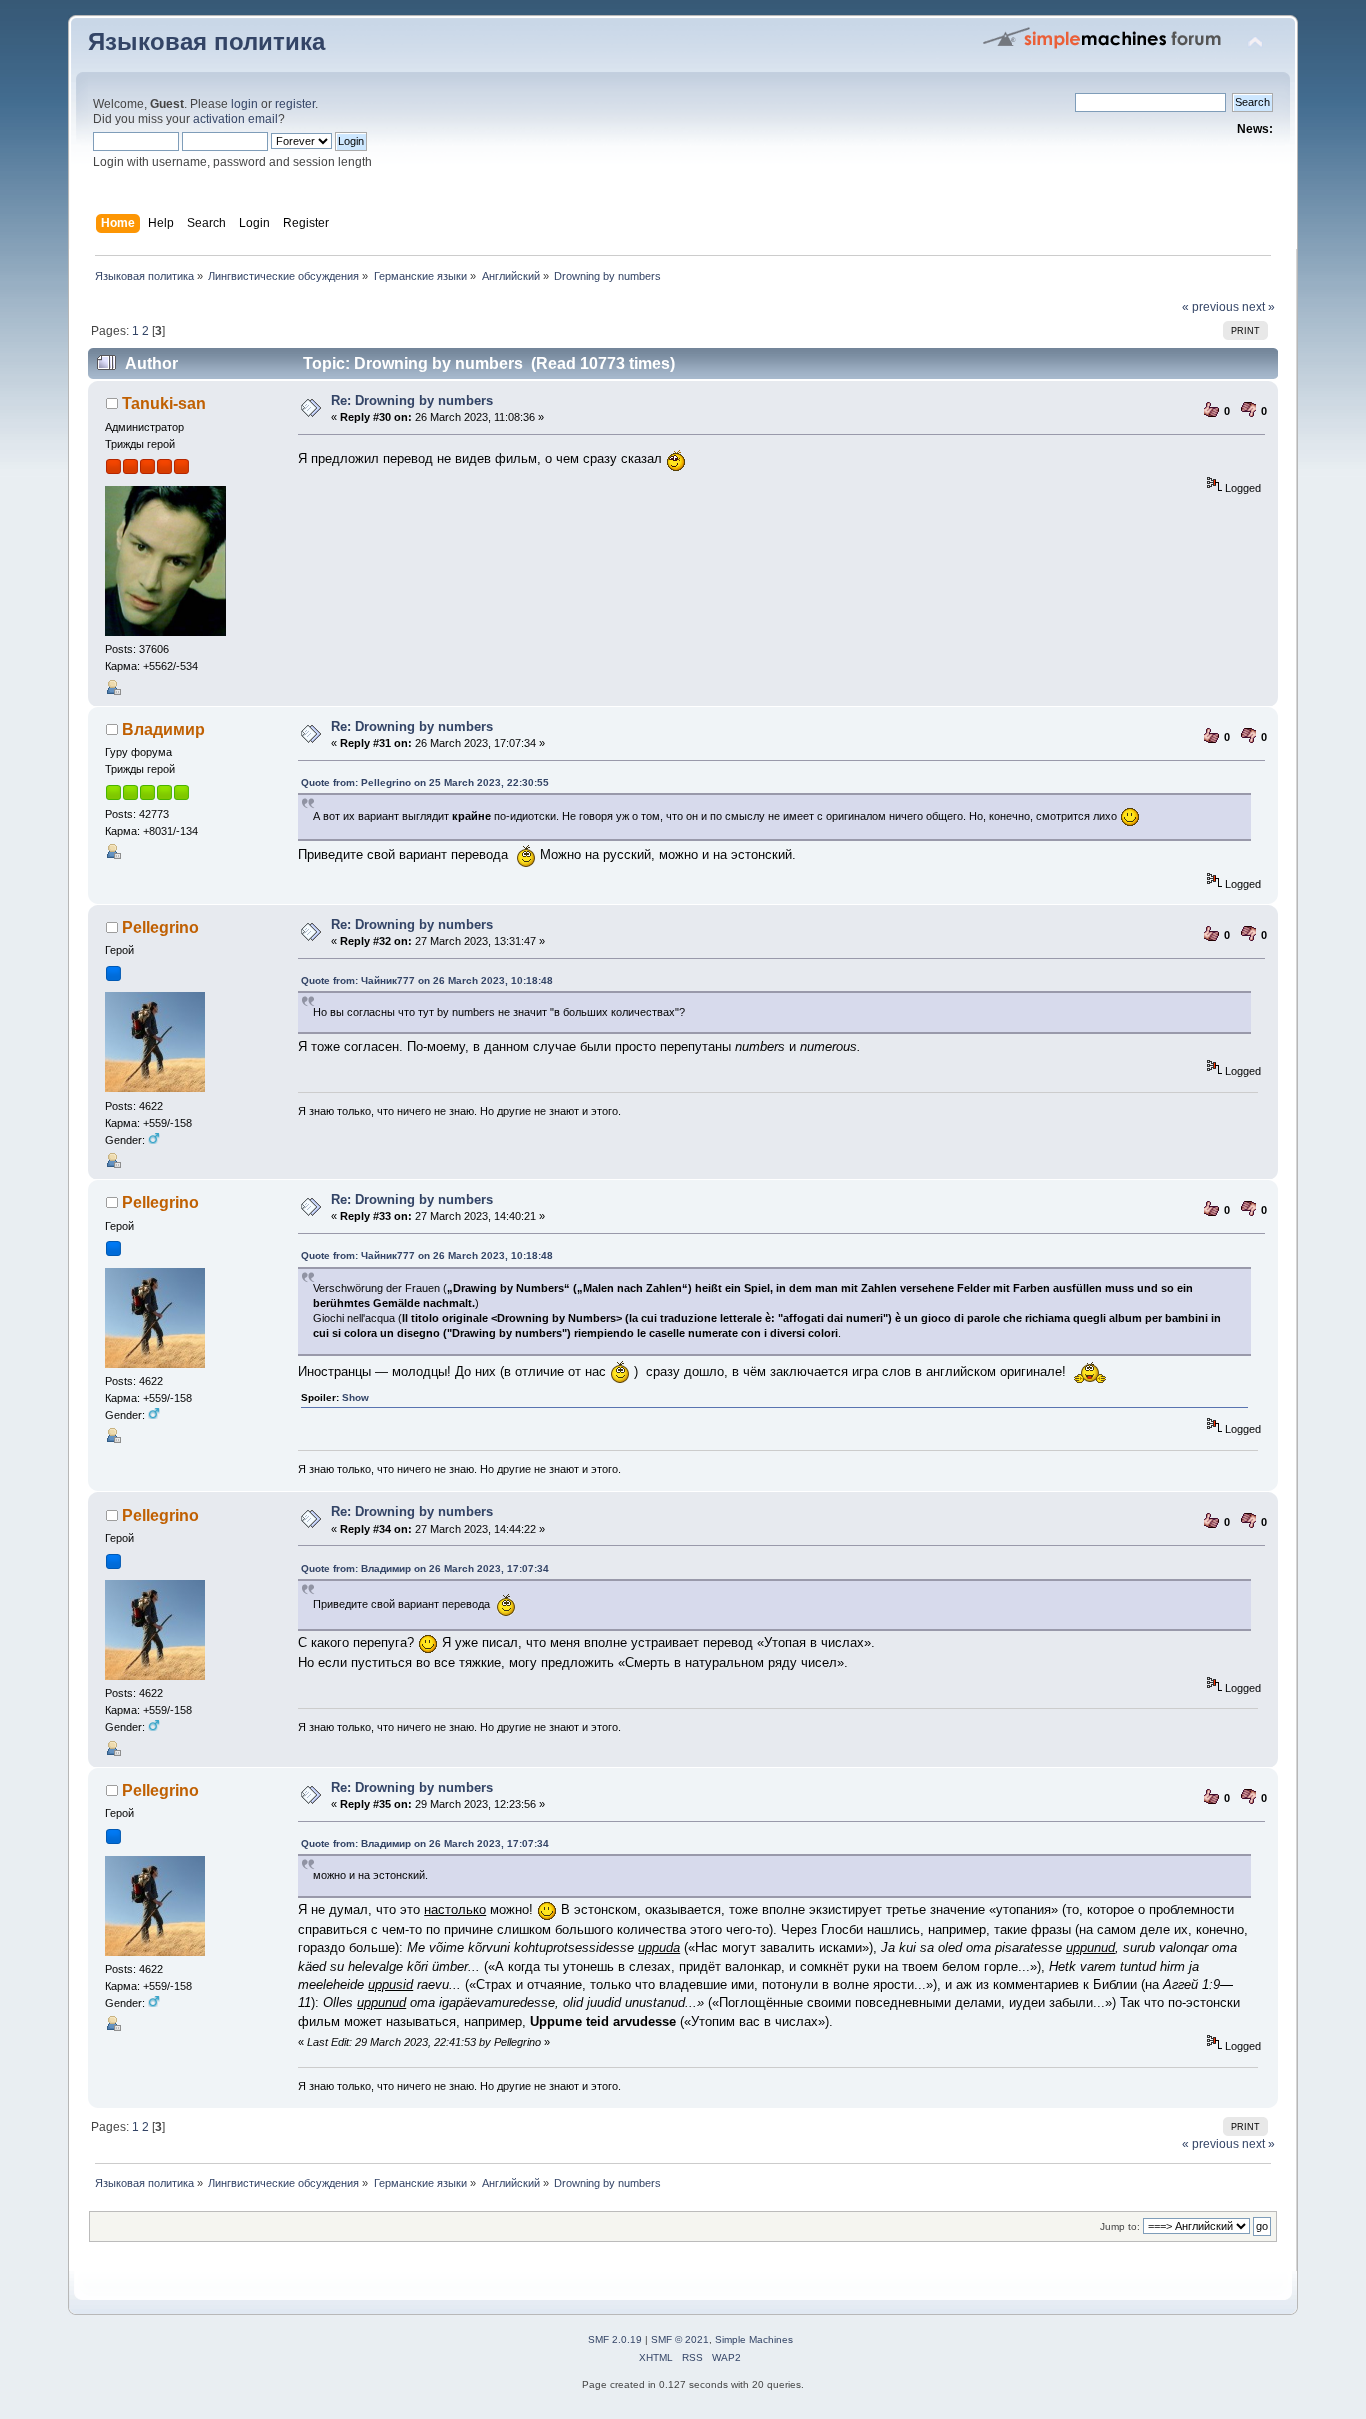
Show (355, 1397)
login (244, 104)
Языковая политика (206, 42)
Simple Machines (754, 2339)
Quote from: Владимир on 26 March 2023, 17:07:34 (425, 1568)
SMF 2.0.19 (615, 2339)
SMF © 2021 (680, 2339)
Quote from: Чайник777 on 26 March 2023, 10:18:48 (427, 980)
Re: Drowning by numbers (412, 400)
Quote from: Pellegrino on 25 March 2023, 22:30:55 (425, 782)
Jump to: (1120, 2226)
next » (1258, 307)
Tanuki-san (164, 403)
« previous (1210, 307)
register (295, 104)
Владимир (163, 729)
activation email (235, 119)
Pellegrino (160, 927)
